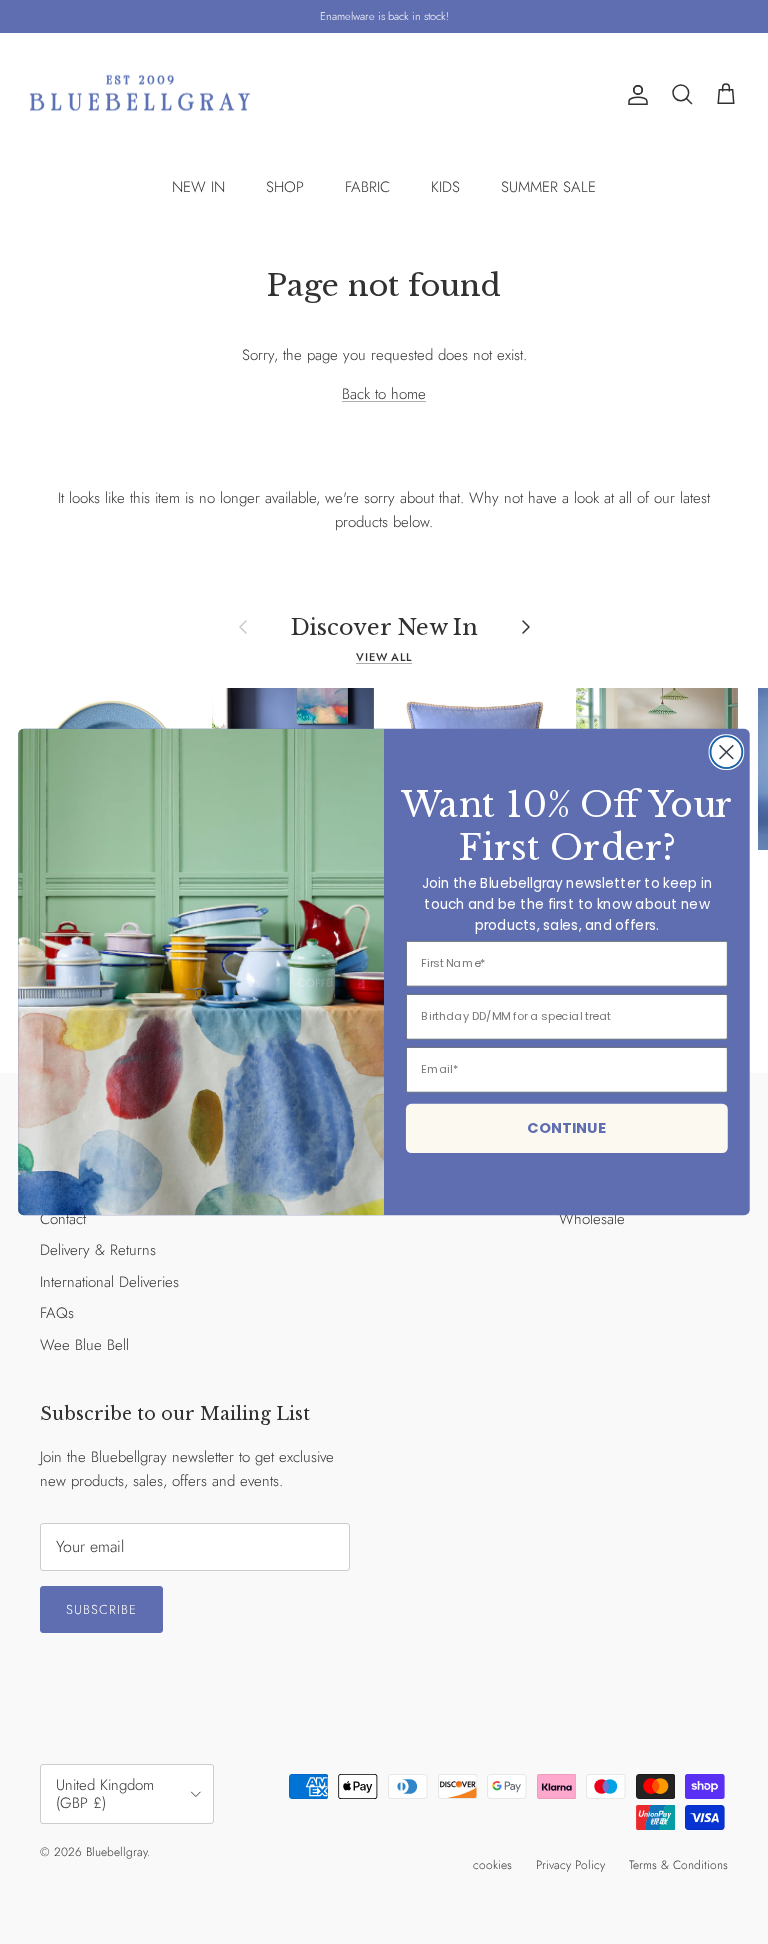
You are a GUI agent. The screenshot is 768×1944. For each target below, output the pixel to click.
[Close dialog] (726, 752)
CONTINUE (567, 1127)
